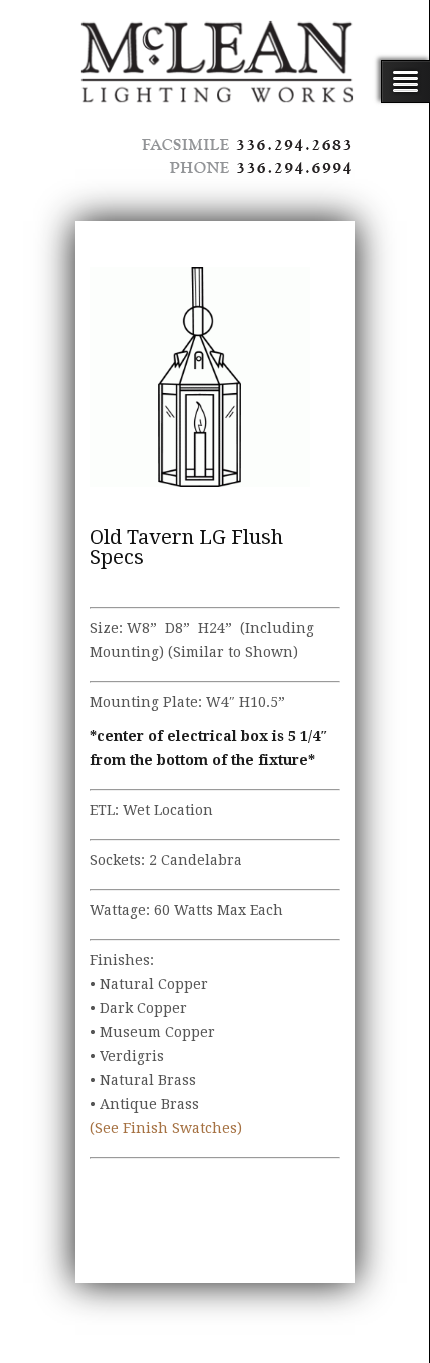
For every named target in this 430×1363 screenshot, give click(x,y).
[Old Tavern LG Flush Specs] (200, 377)
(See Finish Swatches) (166, 1128)
